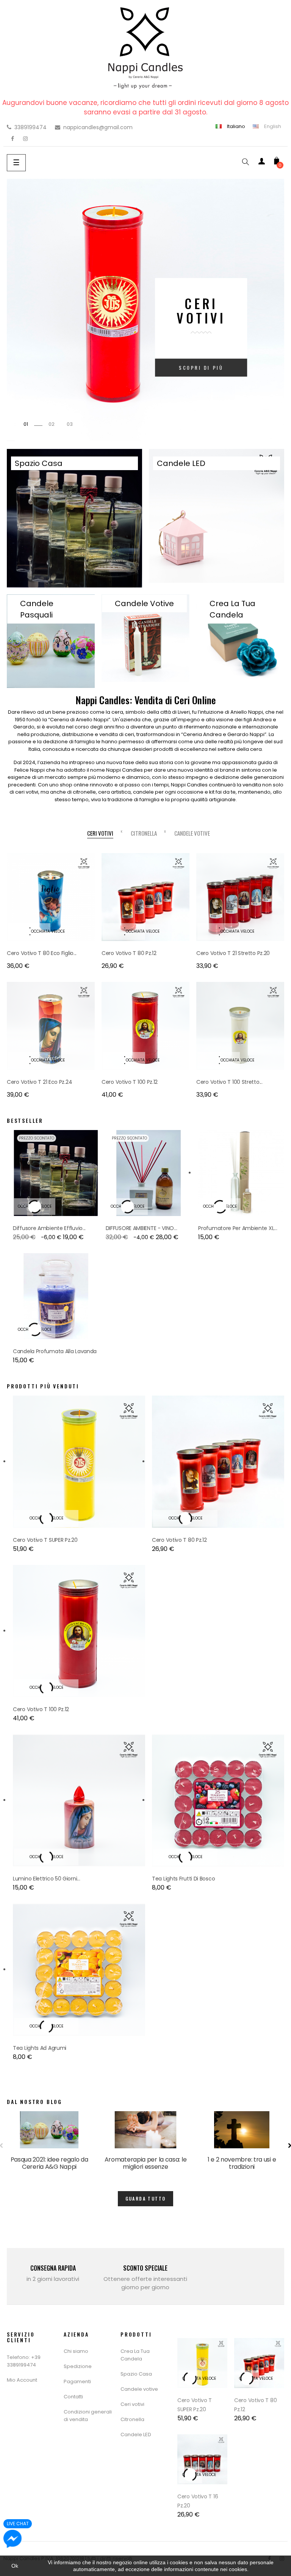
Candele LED (136, 2435)
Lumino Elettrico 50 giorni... (46, 1879)
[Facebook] (13, 139)
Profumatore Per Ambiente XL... (238, 1228)
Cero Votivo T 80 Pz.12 (129, 953)
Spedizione (78, 2366)
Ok (15, 2566)
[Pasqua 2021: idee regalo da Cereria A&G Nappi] (49, 2130)
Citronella (132, 2419)
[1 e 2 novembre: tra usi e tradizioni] (242, 2130)
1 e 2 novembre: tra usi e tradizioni (242, 2163)
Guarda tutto (146, 2199)
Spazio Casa (136, 2374)
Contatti (73, 2397)
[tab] (100, 833)
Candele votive (139, 2389)
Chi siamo (76, 2351)
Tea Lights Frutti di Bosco (183, 1879)
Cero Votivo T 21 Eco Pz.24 (39, 1082)
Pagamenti (77, 2381)
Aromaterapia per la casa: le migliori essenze (146, 2163)
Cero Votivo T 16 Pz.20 (198, 2501)
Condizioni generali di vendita (88, 2416)
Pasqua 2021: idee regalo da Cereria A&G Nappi (49, 2163)
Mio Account (22, 2380)
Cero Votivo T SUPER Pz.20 (45, 1540)
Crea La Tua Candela (135, 2355)
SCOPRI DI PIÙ (201, 368)
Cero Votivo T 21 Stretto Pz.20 (233, 953)
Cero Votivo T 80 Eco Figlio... (42, 953)
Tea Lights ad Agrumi (40, 2048)
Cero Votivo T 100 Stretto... (229, 1082)
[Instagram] (25, 139)
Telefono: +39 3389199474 (24, 2361)
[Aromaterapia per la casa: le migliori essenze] (145, 2130)
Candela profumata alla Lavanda (55, 1351)
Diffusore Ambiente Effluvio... (49, 1228)
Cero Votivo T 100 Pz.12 (130, 1082)
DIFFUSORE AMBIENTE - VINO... (142, 1228)
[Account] (261, 163)
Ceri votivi (132, 2404)
